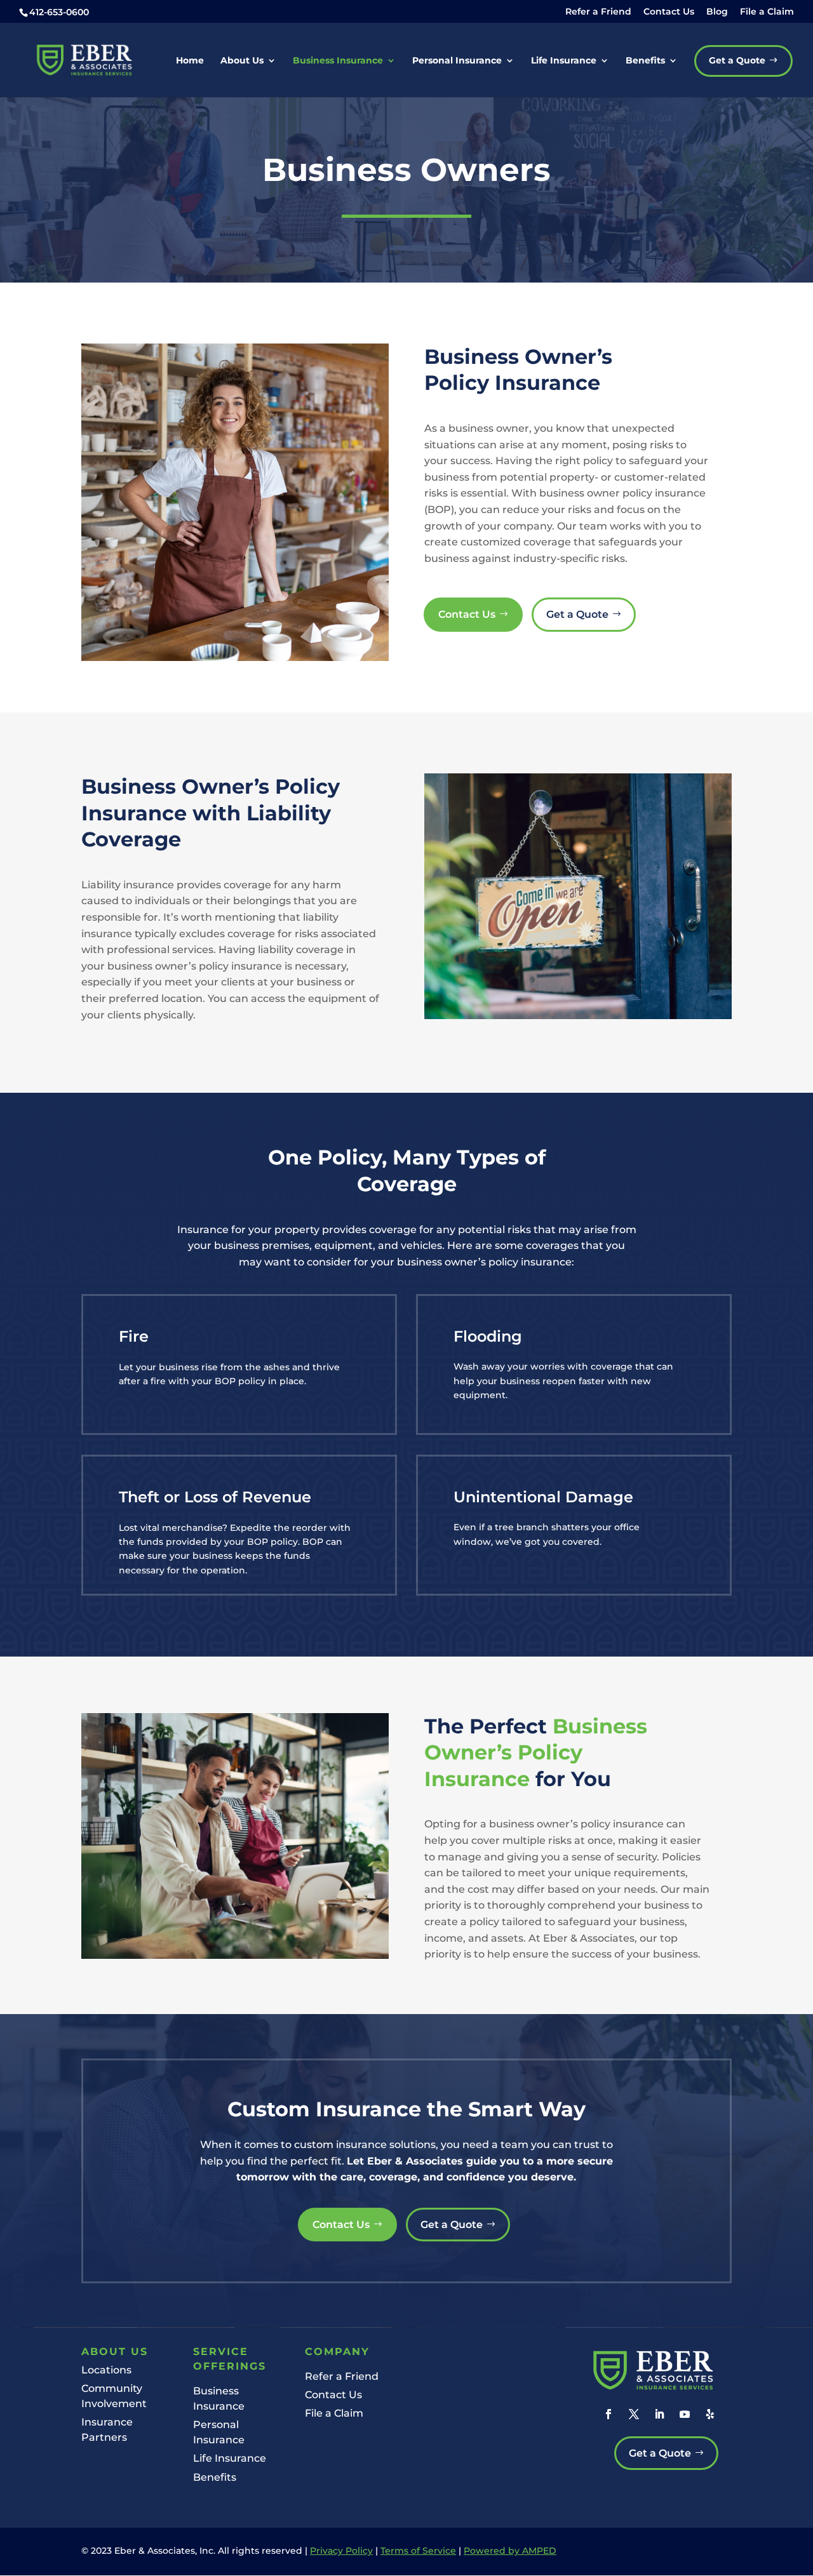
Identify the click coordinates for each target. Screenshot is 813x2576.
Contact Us (669, 12)
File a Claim (767, 12)
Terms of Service (418, 2551)
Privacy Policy (341, 2551)
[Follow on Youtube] (685, 2414)
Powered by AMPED (510, 2551)
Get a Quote (577, 614)
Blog (717, 12)
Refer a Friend (598, 12)
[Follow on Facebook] (608, 2414)
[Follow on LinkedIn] (659, 2414)
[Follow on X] (634, 2414)
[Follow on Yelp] (710, 2414)
